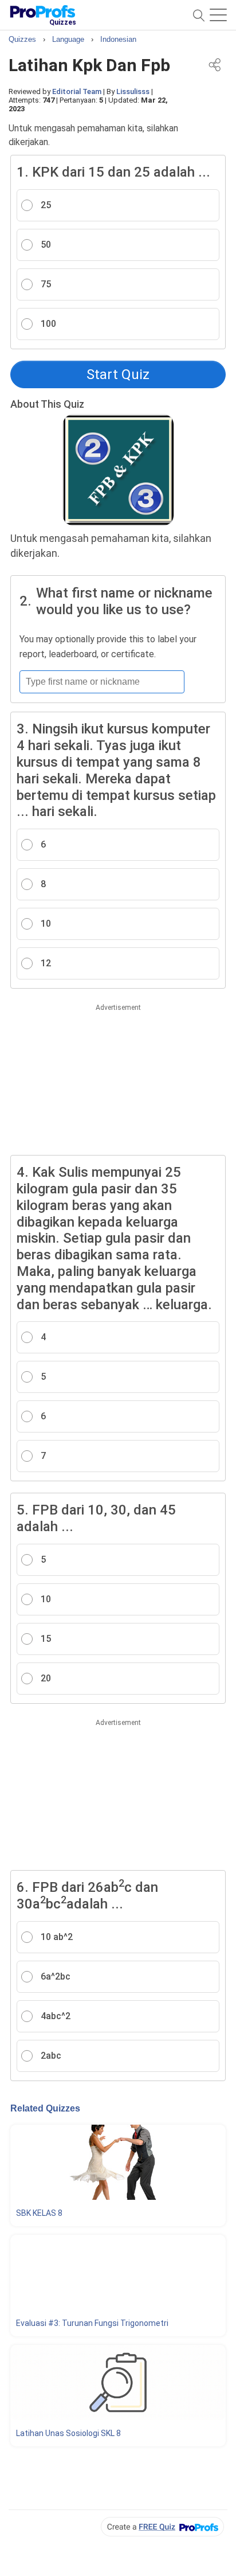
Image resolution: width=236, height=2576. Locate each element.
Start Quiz (118, 374)
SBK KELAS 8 (39, 2213)
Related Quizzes (45, 2108)
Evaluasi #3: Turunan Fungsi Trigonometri (92, 2323)
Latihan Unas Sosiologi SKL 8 (68, 2433)
